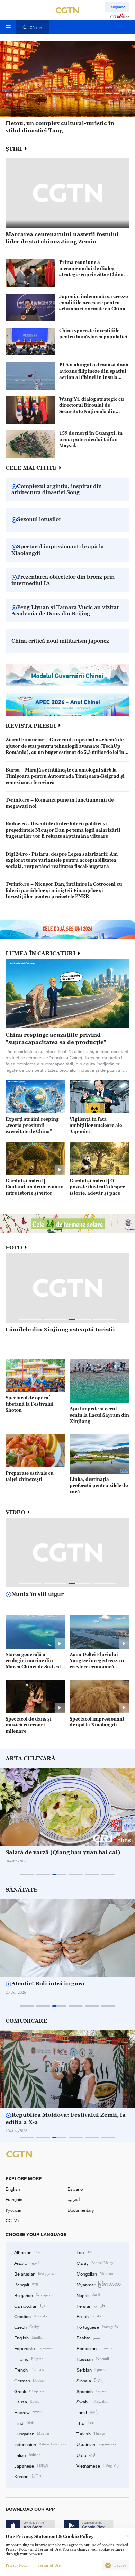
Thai (85, 2423)
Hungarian (32, 2433)
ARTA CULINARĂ (30, 1758)
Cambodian (29, 2306)
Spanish (92, 2391)
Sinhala (90, 2380)
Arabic (27, 2263)
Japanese (31, 2465)
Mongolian (95, 2273)
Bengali (26, 2284)
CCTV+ (13, 2220)
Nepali (88, 2295)
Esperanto (34, 2348)
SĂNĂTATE (22, 1889)
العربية (74, 2199)
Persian (91, 2306)
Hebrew (28, 2412)
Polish (89, 2316)
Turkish (91, 2433)
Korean (28, 2476)
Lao (85, 2252)
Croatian (31, 2316)
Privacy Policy (17, 2565)
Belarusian (35, 2273)
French (29, 2369)
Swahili (92, 2401)
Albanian (29, 2252)
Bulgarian (33, 2295)
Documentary (81, 2210)
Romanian (94, 2348)
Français (14, 2199)
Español (76, 2189)
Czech (27, 2327)
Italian (28, 2455)
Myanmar (99, 2284)
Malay (96, 2263)
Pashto (89, 2337)
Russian (93, 2359)
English (13, 2189)
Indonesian (40, 2444)
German (30, 2380)
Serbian (92, 2369)
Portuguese (97, 2327)
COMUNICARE (26, 2021)
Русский (13, 2210)
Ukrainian (96, 2444)
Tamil (87, 2412)
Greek (29, 2391)
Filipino (29, 2359)
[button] (11, 111)
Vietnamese (98, 2465)
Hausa (27, 2401)
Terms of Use (49, 2565)
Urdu (86, 2455)
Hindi (24, 2423)
